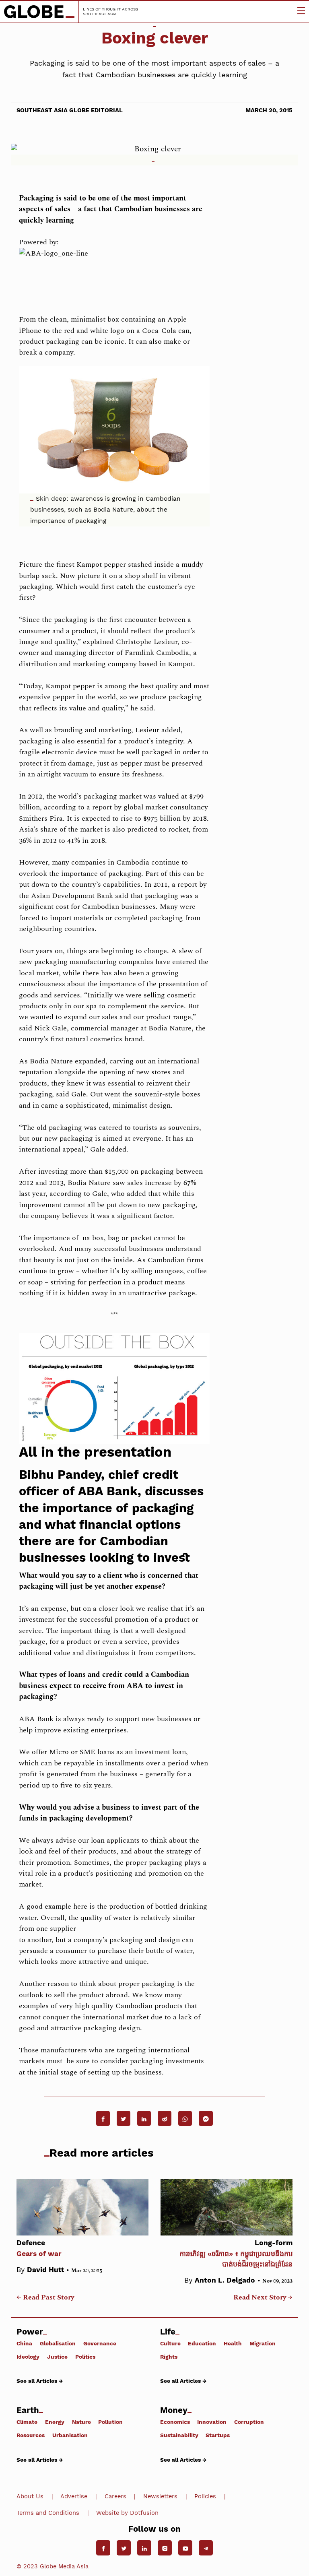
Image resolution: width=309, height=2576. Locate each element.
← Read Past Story (45, 2297)
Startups (218, 2435)
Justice (57, 2356)
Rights (169, 2356)
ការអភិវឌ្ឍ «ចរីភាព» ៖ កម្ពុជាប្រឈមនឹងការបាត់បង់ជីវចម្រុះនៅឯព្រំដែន (236, 2253)
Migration (263, 2343)
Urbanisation (70, 2435)
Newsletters (160, 2496)
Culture (170, 2343)
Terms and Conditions (48, 2513)
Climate (27, 2422)
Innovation (212, 2422)
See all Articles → (40, 2381)
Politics (85, 2356)
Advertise (74, 2496)
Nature (81, 2422)
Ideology (28, 2356)
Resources (31, 2435)
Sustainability (179, 2435)
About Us (30, 2496)
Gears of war (39, 2248)
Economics (175, 2422)
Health (233, 2343)
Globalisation (58, 2343)
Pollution (110, 2422)
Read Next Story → (263, 2297)
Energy (55, 2422)
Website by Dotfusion (127, 2513)
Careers (115, 2496)
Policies (205, 2496)
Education (202, 2343)
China (24, 2343)
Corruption (249, 2422)
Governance (100, 2343)
